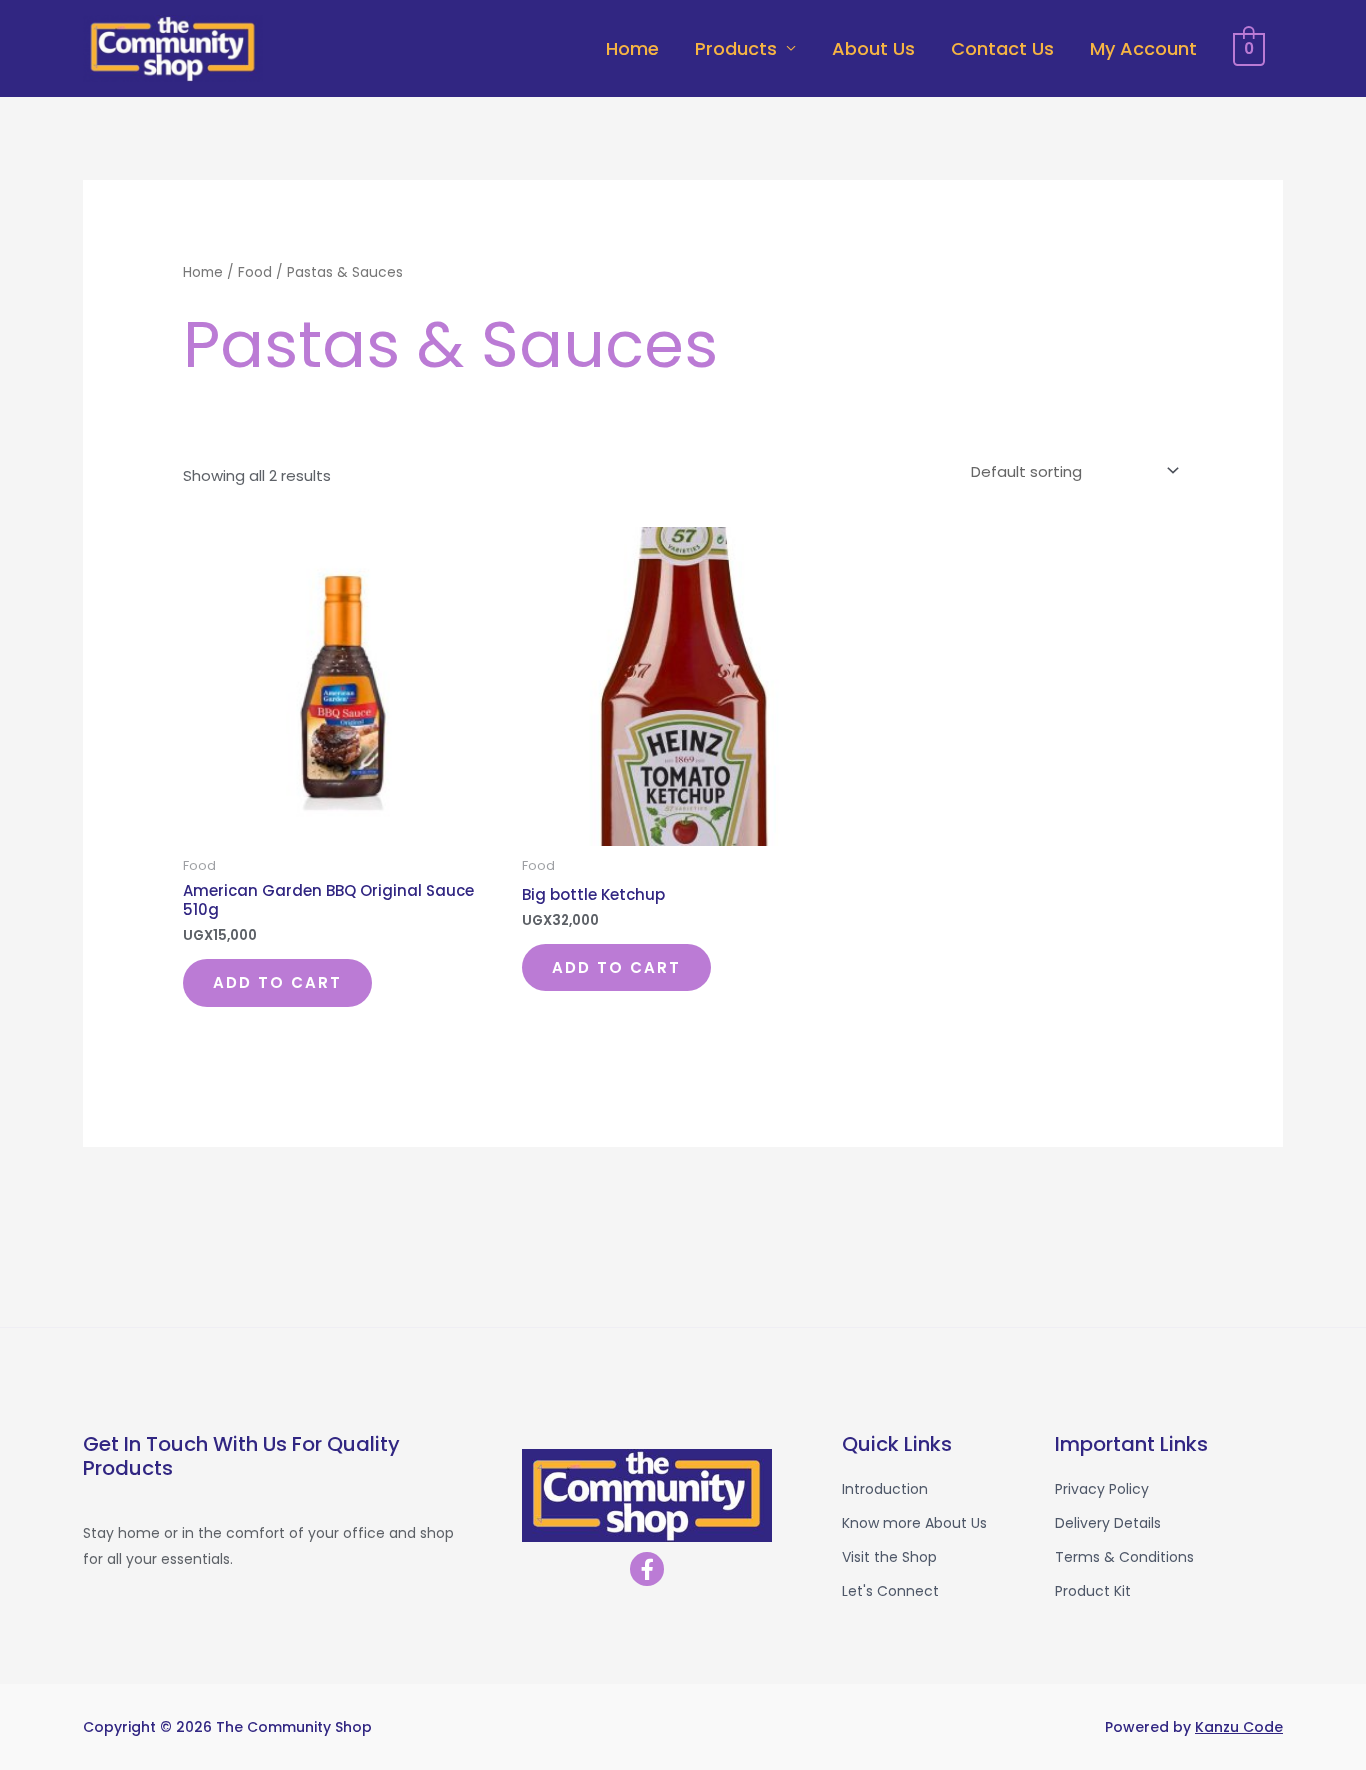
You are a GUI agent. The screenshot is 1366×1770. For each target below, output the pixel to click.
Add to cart (277, 982)
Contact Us (1002, 48)
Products (736, 48)
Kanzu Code (1239, 1727)
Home (632, 48)
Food (255, 272)
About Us (873, 48)
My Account (1143, 48)
